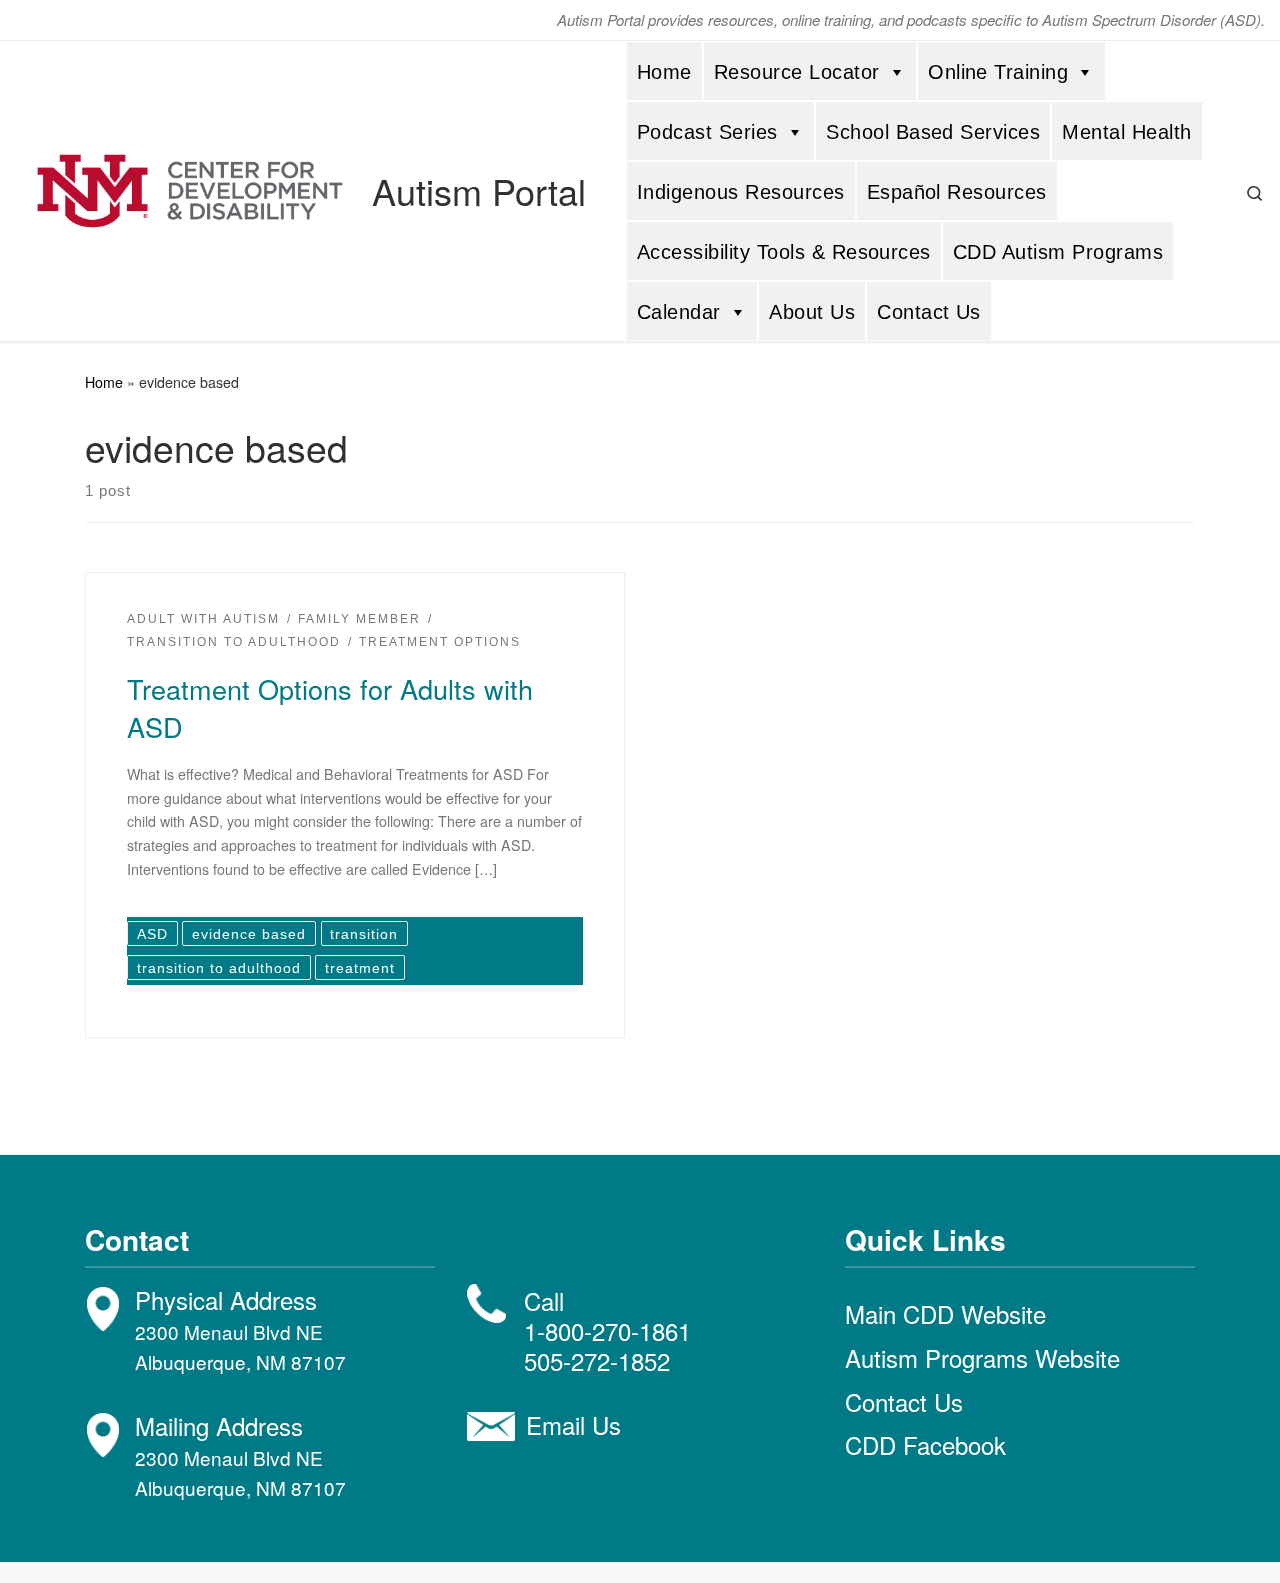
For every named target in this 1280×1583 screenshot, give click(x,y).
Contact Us (929, 312)
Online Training (998, 72)
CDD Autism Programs (1058, 252)
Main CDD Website (945, 1313)
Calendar (679, 312)
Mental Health (1126, 132)
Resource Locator (797, 72)
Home (664, 72)
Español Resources (957, 192)
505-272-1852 (597, 1360)
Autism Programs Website (982, 1357)
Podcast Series (707, 132)
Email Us (573, 1424)
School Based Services (933, 132)
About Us (812, 312)
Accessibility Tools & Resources (784, 252)
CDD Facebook (925, 1444)
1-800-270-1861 (607, 1330)
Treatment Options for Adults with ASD (330, 707)
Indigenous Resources (741, 192)
